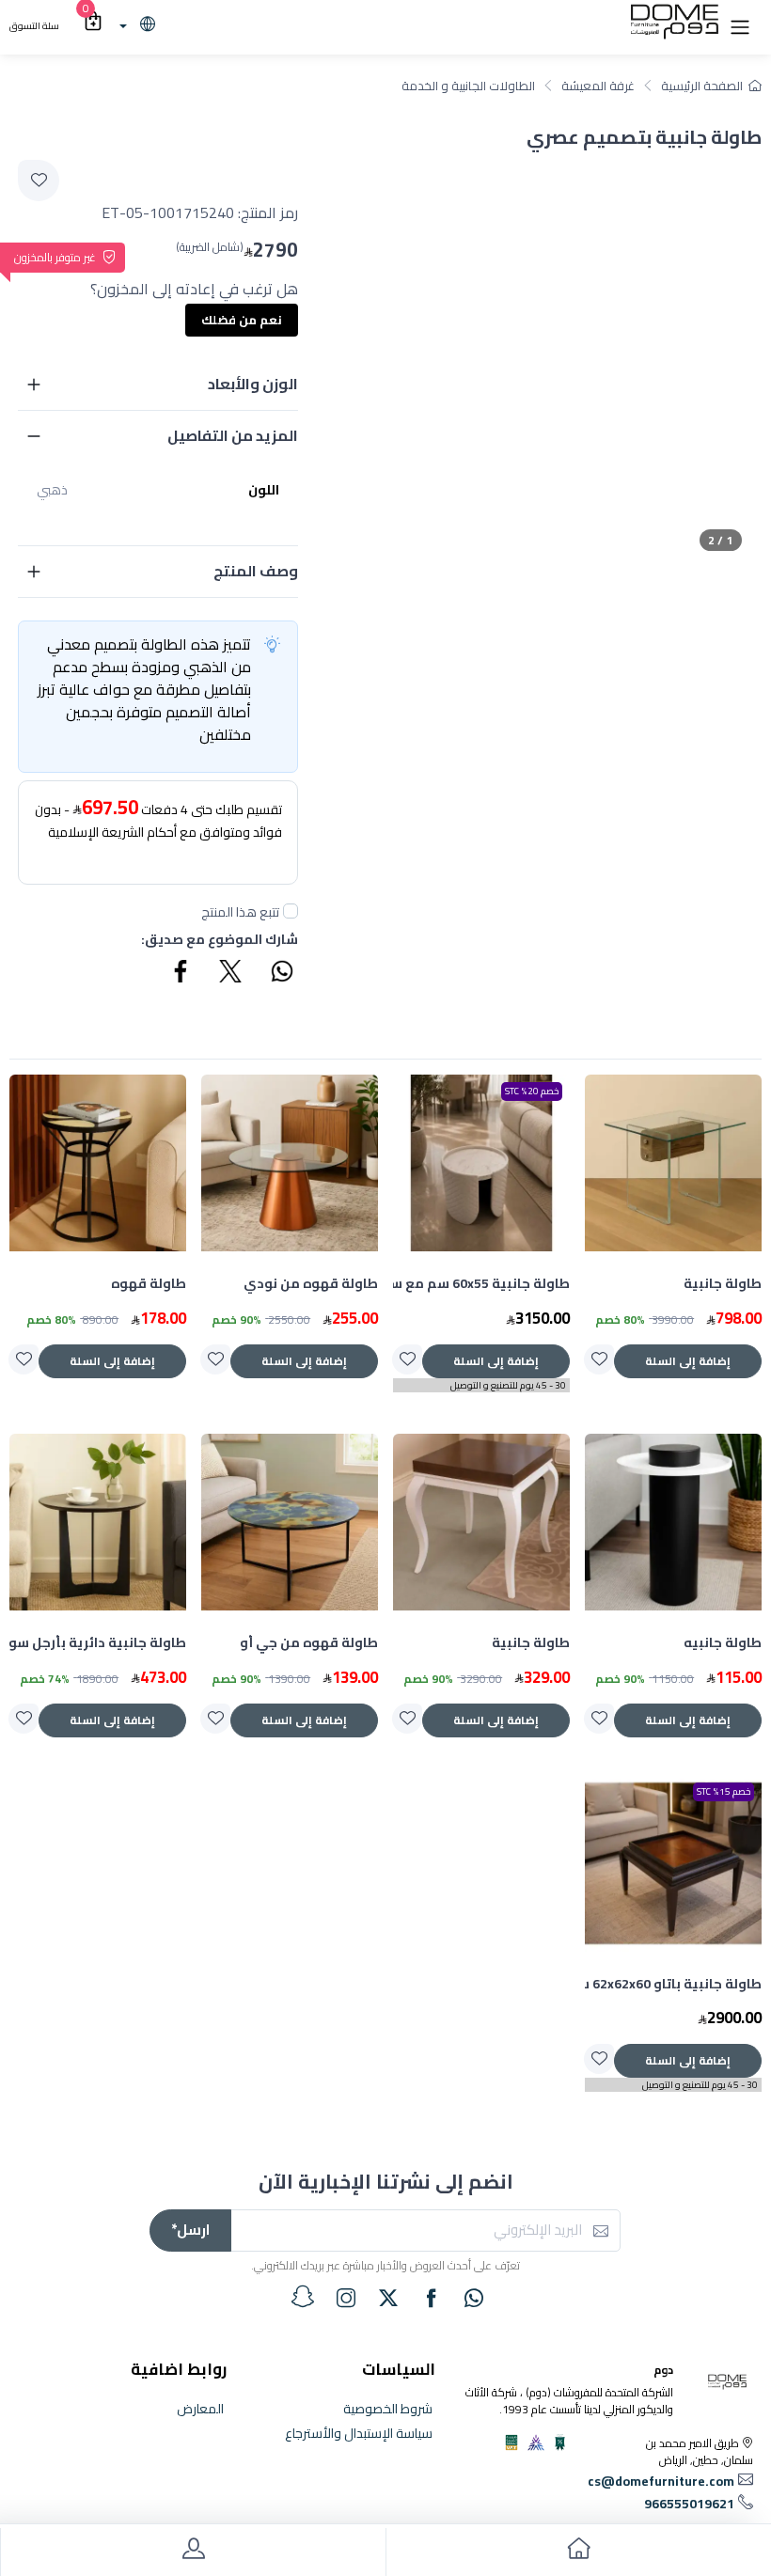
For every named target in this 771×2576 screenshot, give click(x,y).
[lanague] (135, 25)
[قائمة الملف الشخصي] (193, 2552)
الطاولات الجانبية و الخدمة (468, 86)
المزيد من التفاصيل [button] (233, 435)
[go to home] (578, 2552)
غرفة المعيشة (598, 86)
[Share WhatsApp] (281, 974)
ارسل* (190, 2230)
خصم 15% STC (724, 1791)
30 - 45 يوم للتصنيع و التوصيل (508, 1385)
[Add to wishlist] (39, 181)
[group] (548, 357)
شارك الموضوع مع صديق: (220, 940)
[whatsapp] (474, 2298)
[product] (673, 1163)
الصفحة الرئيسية (702, 86)
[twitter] (388, 2298)
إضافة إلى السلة (688, 1361)
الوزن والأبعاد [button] (253, 384)
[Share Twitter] (231, 974)
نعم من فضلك (242, 320)
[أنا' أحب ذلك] (599, 1359)
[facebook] (432, 2298)
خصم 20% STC (532, 1091)
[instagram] (346, 2298)
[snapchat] (303, 2297)
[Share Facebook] (181, 974)
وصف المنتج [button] (256, 571)
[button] (740, 25)
